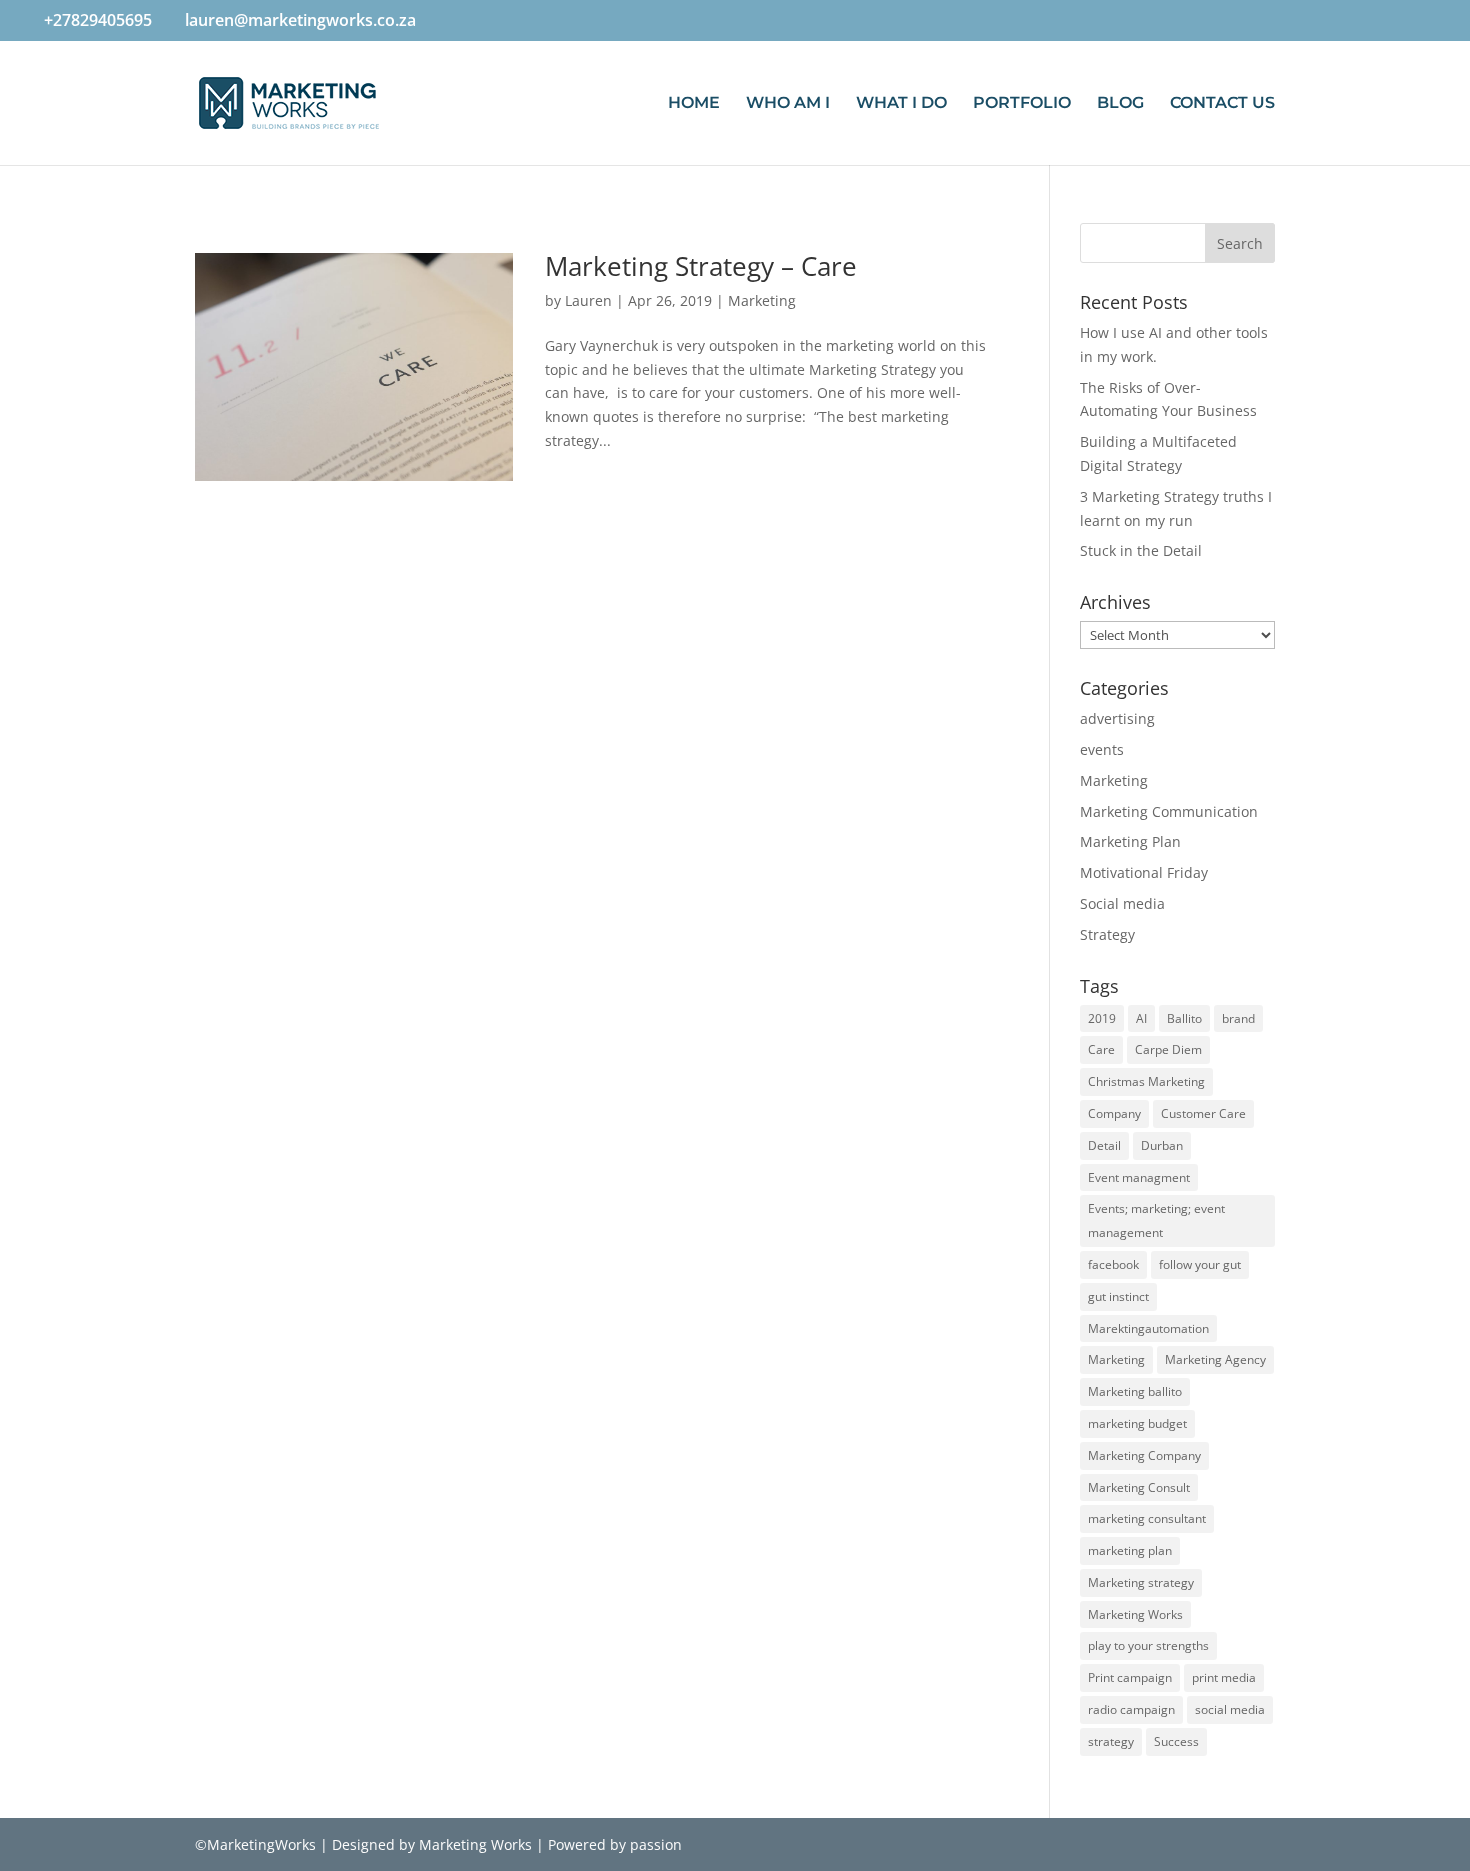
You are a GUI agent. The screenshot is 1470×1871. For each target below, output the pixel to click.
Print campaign (1130, 1677)
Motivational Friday (1144, 872)
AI (1141, 1018)
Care (1101, 1049)
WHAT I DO (901, 104)
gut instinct (1118, 1296)
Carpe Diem (1168, 1049)
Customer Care (1203, 1113)
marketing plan (1130, 1550)
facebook (1113, 1264)
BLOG (1120, 104)
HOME (694, 104)
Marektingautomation (1148, 1328)
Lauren (588, 300)
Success (1176, 1741)
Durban (1162, 1145)
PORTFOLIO (1022, 104)
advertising (1117, 718)
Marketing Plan (1130, 841)
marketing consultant (1147, 1518)
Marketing (762, 300)
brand (1238, 1018)
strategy (1111, 1741)
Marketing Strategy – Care (701, 266)
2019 (1102, 1018)
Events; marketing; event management (1156, 1220)
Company (1114, 1113)
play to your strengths (1148, 1645)
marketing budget (1137, 1423)
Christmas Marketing (1146, 1081)
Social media (1122, 903)
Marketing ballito (1135, 1391)
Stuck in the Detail (1141, 550)
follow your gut (1200, 1264)
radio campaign (1131, 1709)
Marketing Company (1144, 1455)
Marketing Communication (1169, 811)
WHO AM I (788, 104)
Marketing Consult (1139, 1487)
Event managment (1139, 1177)
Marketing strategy (1141, 1582)
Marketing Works (1135, 1614)
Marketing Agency (1215, 1359)
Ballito (1184, 1018)
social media (1230, 1709)
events (1102, 749)
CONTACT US (1222, 104)
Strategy (1107, 934)
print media (1224, 1677)
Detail (1104, 1145)
